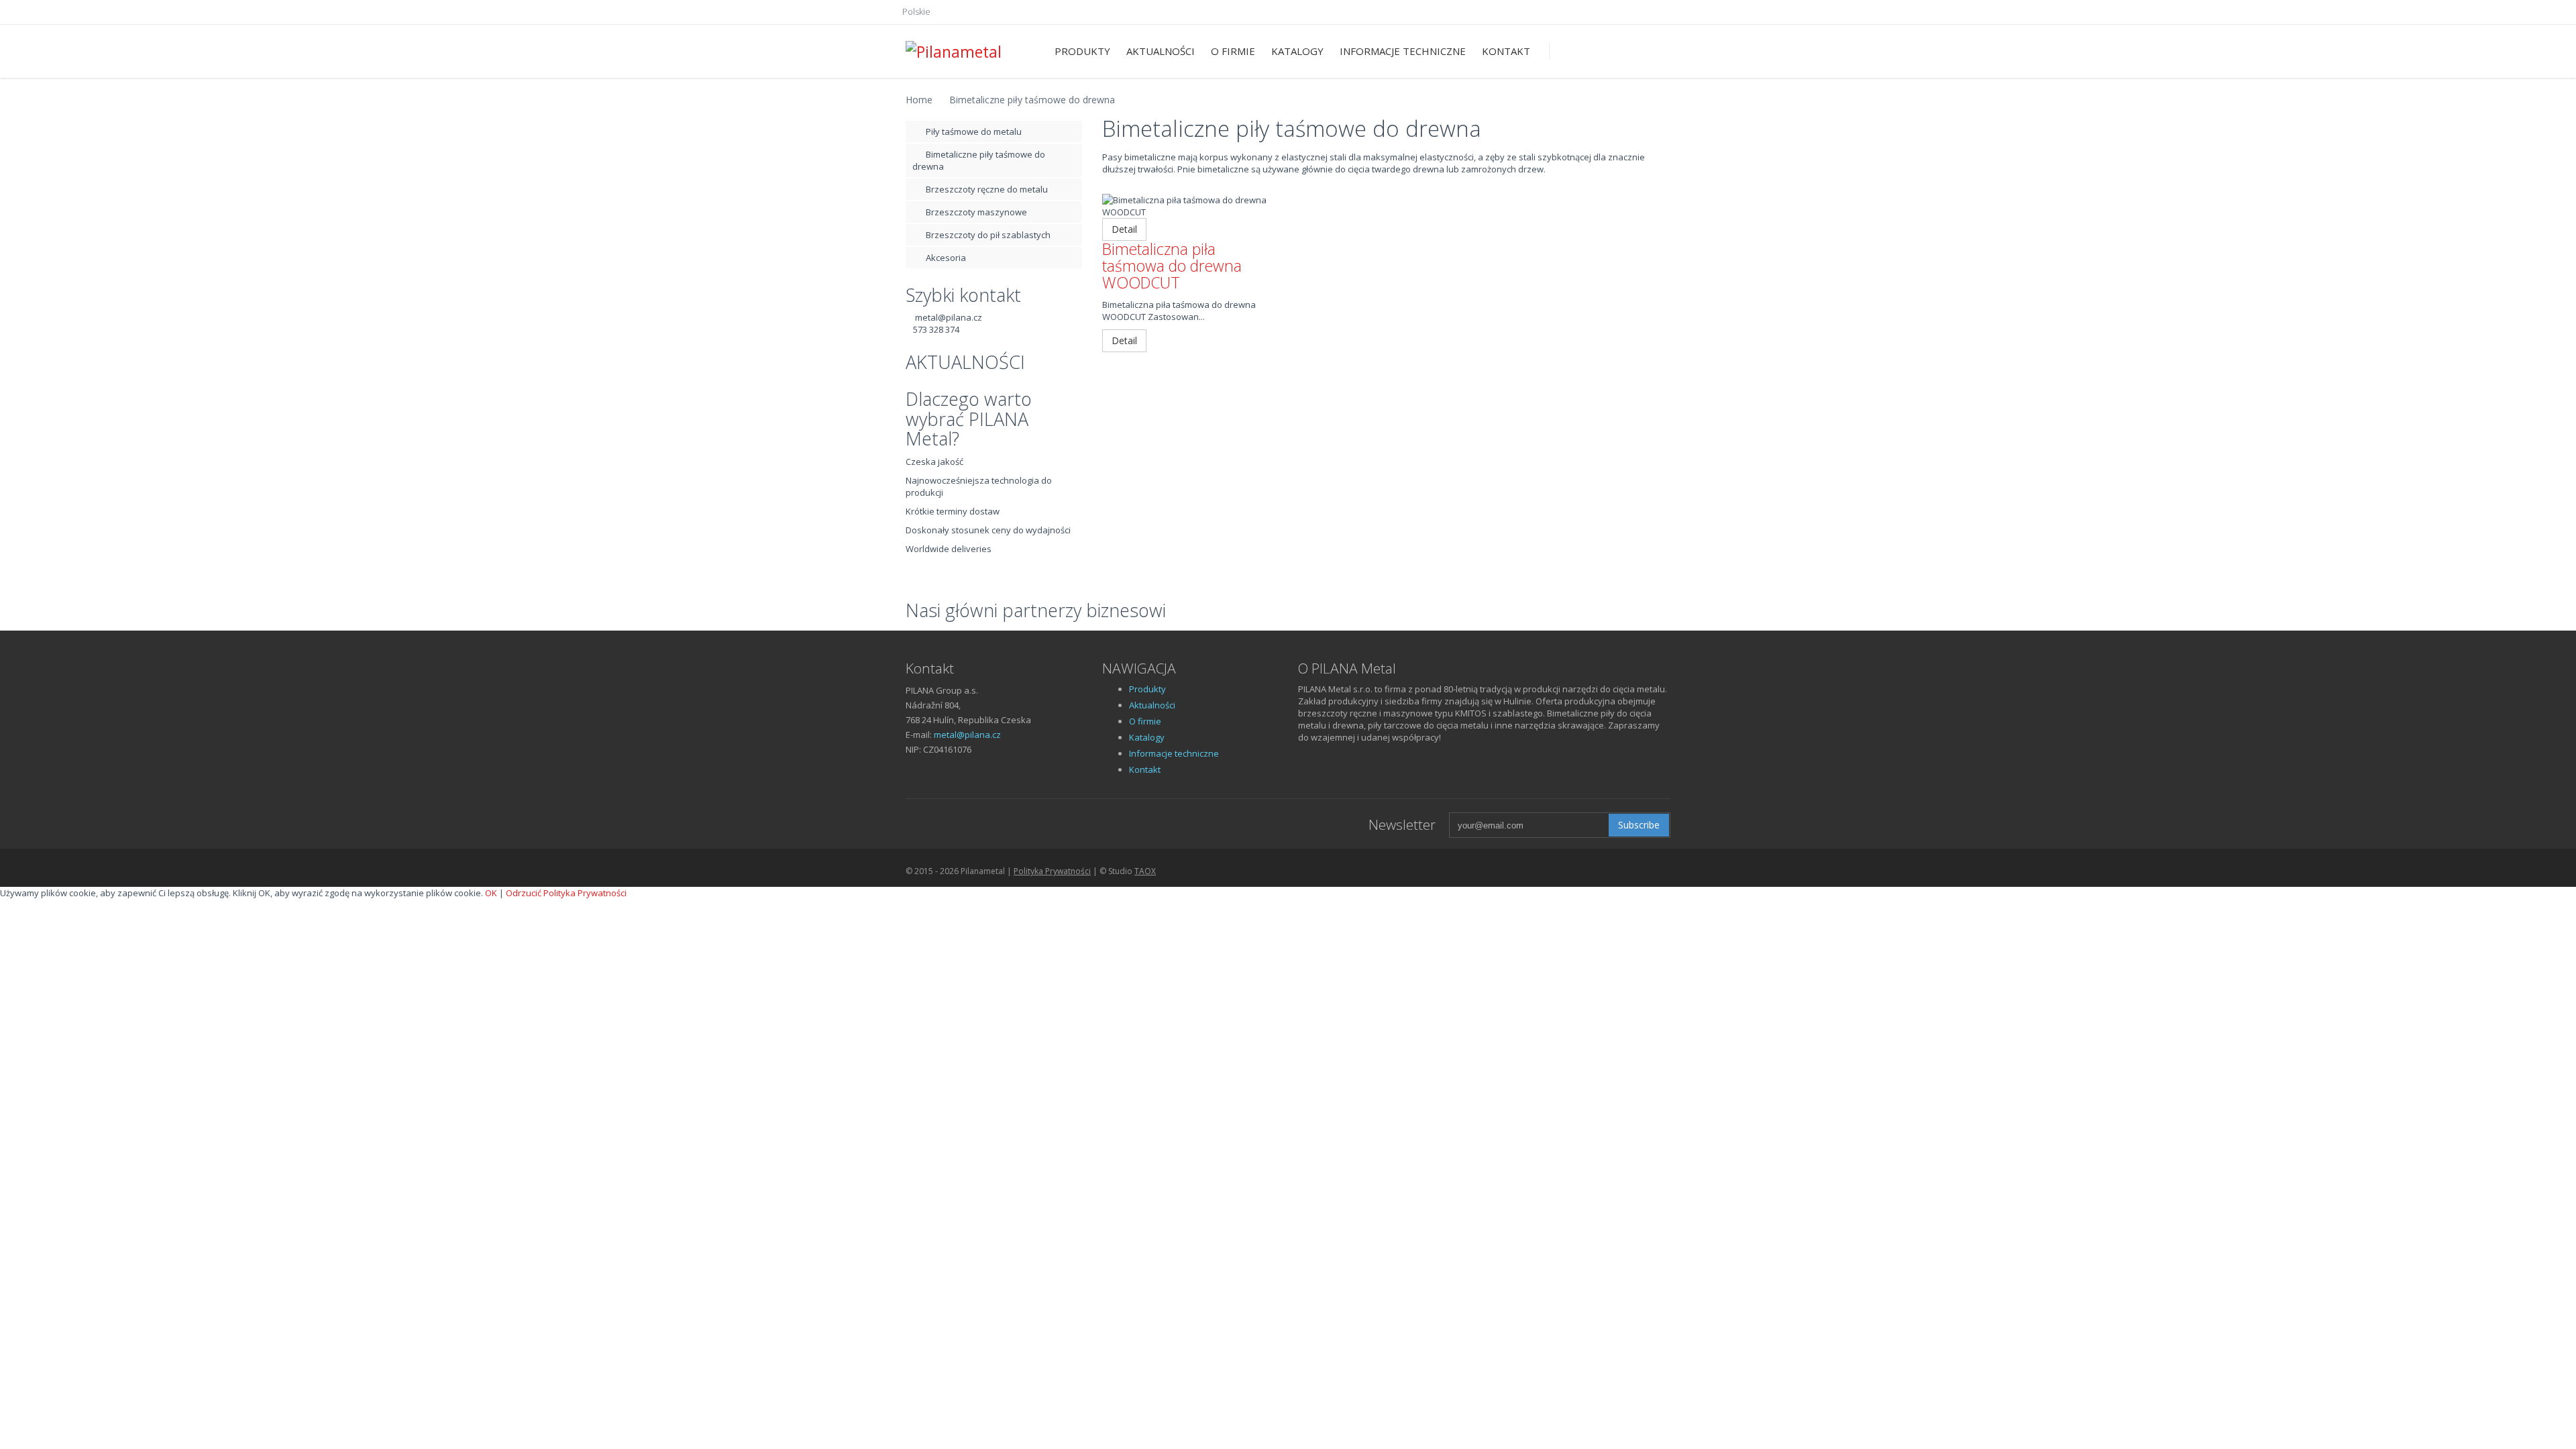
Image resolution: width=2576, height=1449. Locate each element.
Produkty (1082, 51)
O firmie (1233, 51)
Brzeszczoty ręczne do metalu (987, 189)
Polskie (916, 11)
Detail (1124, 229)
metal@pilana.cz (949, 317)
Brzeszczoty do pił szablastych (988, 235)
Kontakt (1506, 51)
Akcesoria (946, 258)
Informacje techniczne (1403, 51)
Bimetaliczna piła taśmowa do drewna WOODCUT (1172, 266)
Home (919, 100)
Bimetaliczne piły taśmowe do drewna (1032, 100)
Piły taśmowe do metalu (974, 131)
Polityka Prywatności (1052, 871)
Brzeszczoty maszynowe (976, 212)
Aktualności (1161, 51)
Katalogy (1297, 51)
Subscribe (1639, 825)
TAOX (1145, 871)
